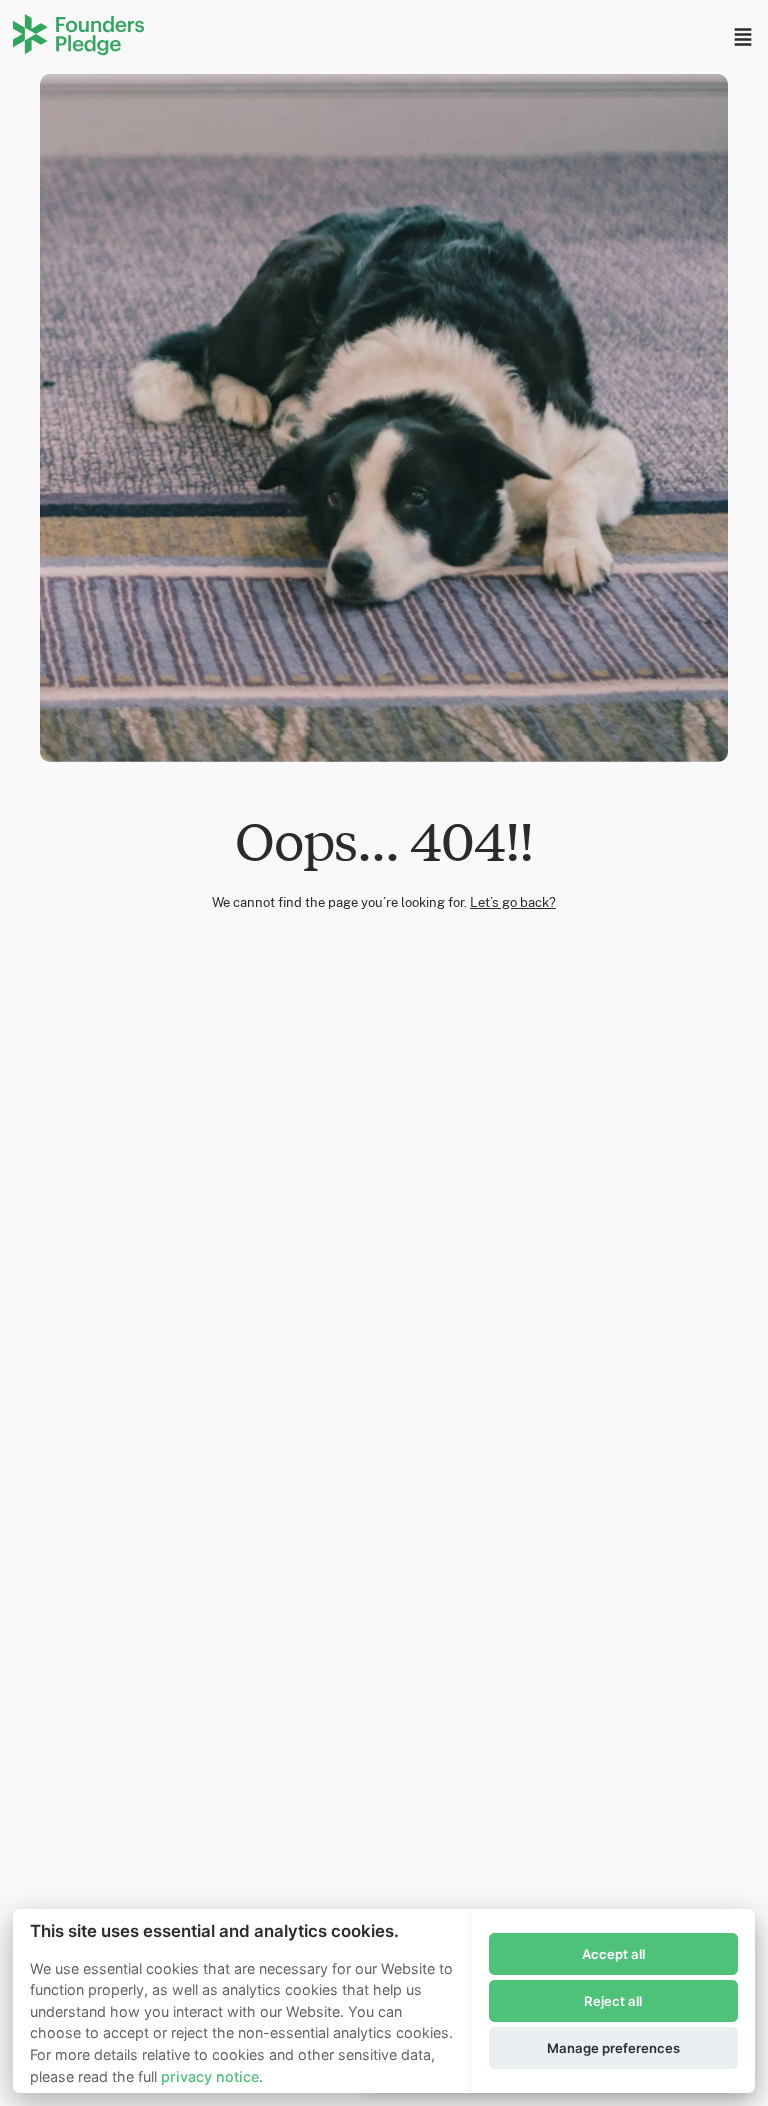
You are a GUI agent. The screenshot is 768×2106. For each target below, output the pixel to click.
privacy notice (210, 2076)
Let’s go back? (513, 902)
